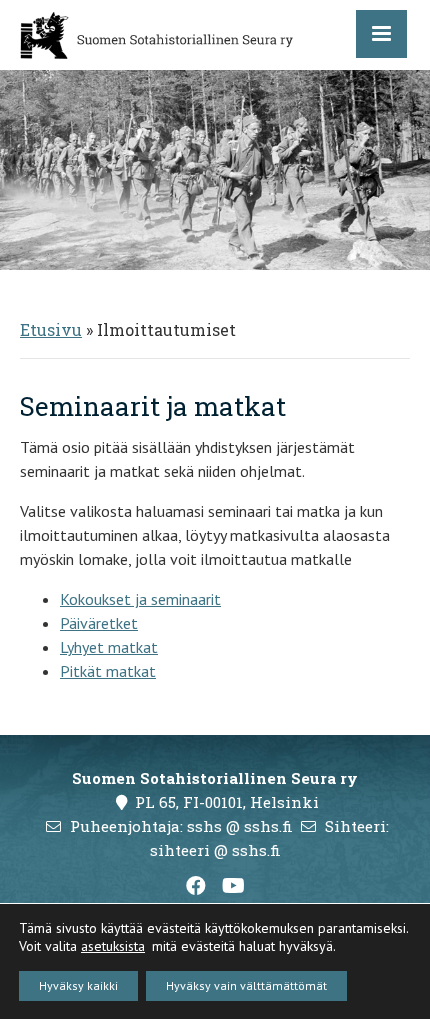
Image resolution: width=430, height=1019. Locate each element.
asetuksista (113, 946)
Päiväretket (99, 623)
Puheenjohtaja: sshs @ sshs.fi (181, 826)
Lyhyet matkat (109, 647)
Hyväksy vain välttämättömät (246, 985)
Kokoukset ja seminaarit (140, 599)
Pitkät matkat (108, 671)
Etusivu (51, 329)
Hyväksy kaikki (78, 985)
